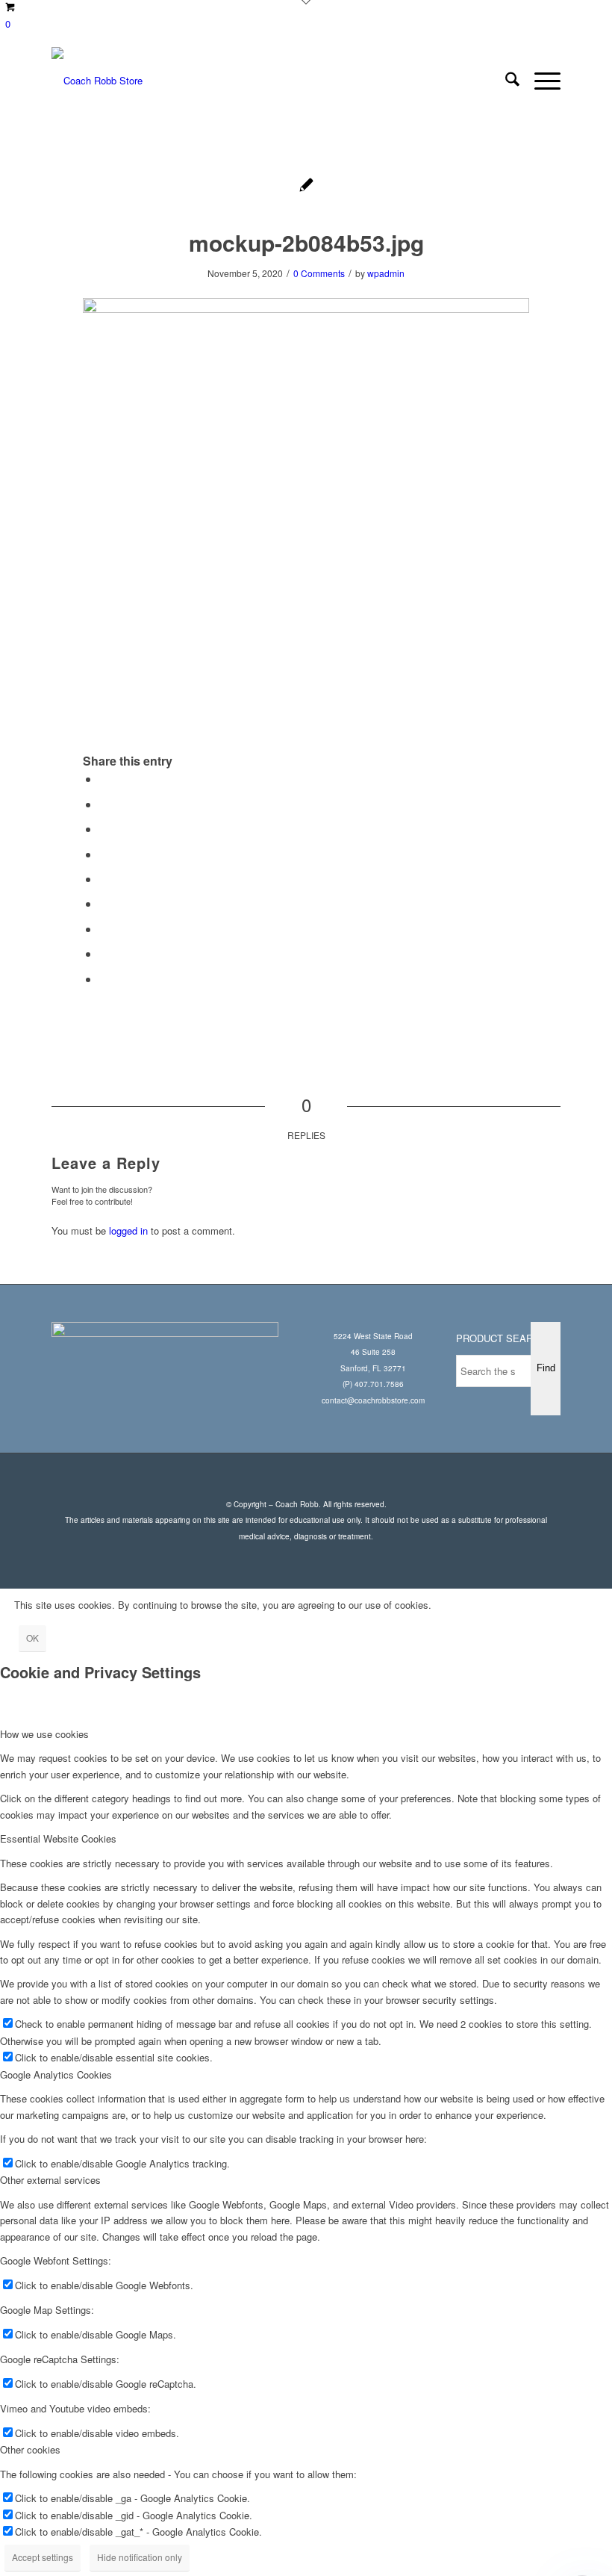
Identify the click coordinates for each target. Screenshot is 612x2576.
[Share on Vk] (104, 929)
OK (32, 1638)
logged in (128, 1230)
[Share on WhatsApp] (104, 829)
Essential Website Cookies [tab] (58, 1838)
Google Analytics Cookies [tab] (56, 2074)
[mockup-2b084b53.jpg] (306, 186)
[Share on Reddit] (104, 953)
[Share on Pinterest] (104, 854)
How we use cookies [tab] (44, 1734)
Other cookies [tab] (30, 2449)
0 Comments (319, 273)
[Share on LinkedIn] (104, 879)
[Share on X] (104, 804)
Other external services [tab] (50, 2180)
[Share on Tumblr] (104, 903)
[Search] (505, 81)
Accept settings (43, 2557)
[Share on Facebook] (104, 779)
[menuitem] (505, 81)
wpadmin (386, 273)
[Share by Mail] (104, 979)
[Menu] (540, 81)
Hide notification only (140, 2557)
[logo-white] (97, 81)
